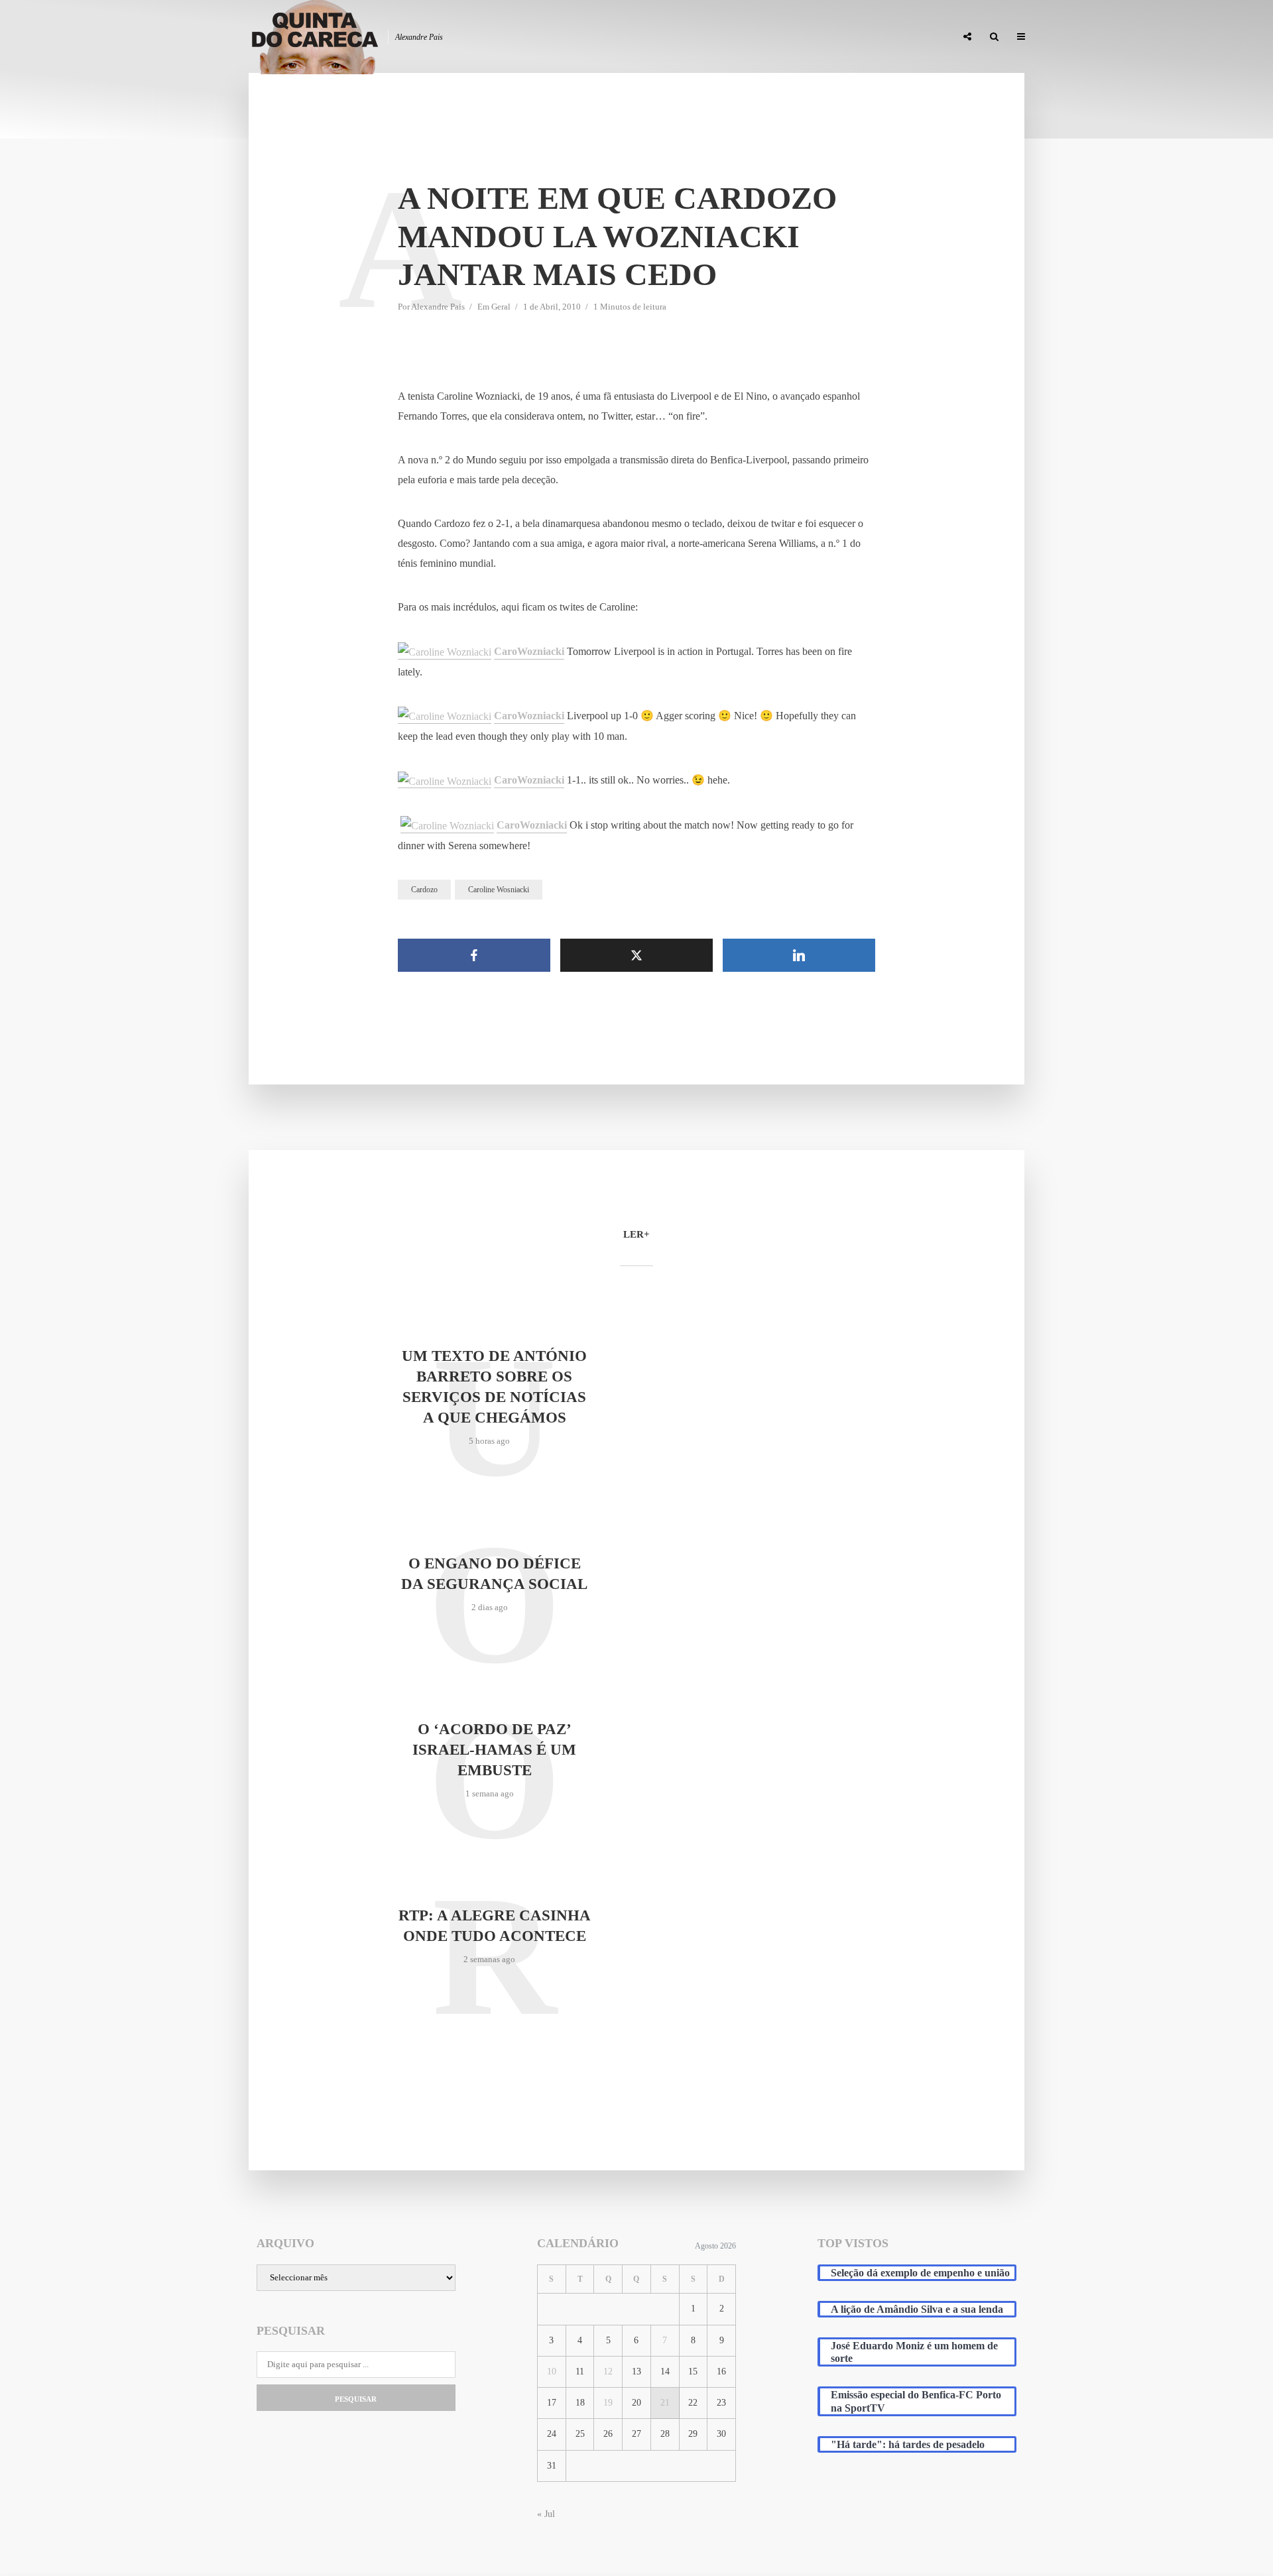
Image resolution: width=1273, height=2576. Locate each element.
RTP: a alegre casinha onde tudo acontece (495, 1926)
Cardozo (424, 890)
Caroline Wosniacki (499, 890)
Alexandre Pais (438, 307)
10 (552, 2371)
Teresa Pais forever (810, 37)
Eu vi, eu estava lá (908, 37)
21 (665, 2403)
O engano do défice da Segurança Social (494, 1574)
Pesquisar (356, 2399)
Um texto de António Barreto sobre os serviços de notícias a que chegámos (494, 1387)
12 (608, 2371)
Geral (501, 307)
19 (608, 2403)
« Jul (546, 2514)
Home (631, 37)
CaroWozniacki (529, 651)
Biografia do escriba (705, 37)
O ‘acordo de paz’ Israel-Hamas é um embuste (494, 1750)
